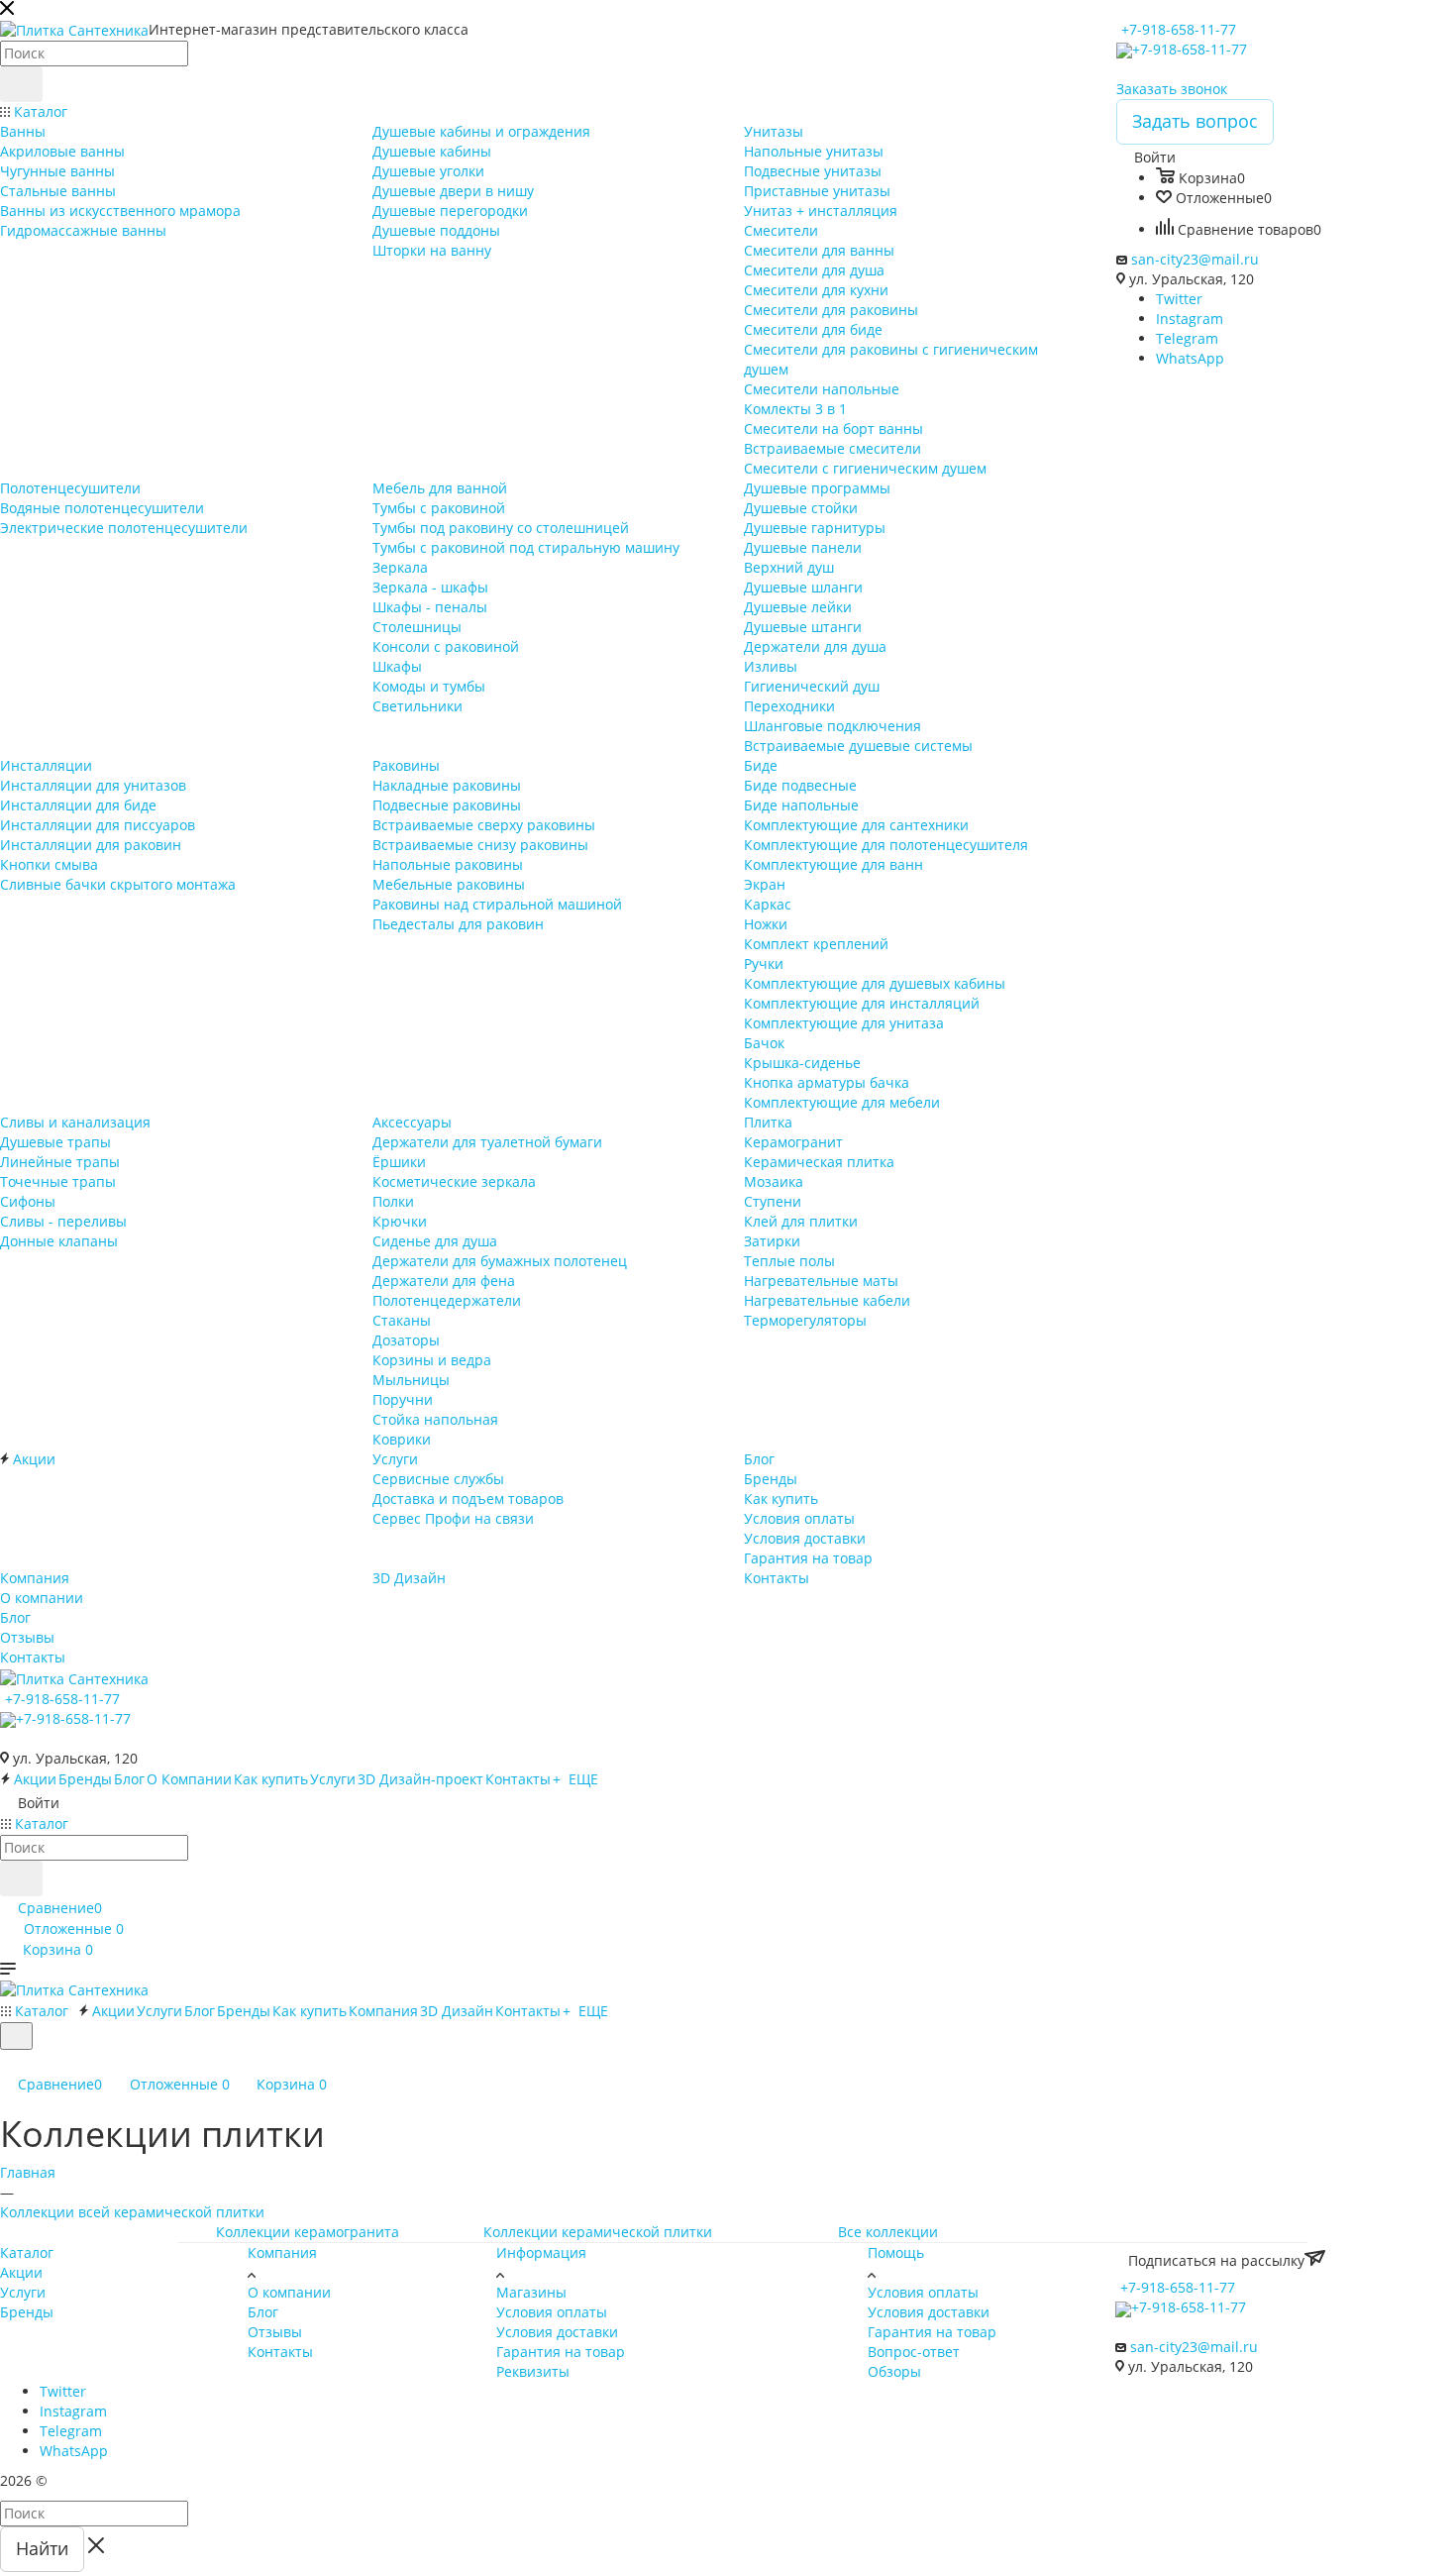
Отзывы (275, 2332)
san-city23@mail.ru (1195, 259)
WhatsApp (1190, 358)
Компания (282, 2252)
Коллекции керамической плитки (598, 2232)
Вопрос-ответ (914, 2352)
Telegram (1187, 338)
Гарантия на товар (561, 2352)
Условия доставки (557, 2332)
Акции (21, 2272)
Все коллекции (888, 2232)
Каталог (27, 2252)
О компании (289, 2292)
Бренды (27, 2312)
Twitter (1179, 299)
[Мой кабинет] (9, 2062)
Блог (263, 2312)
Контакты (280, 2352)
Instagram (1190, 319)
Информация (541, 2252)
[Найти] (21, 84)
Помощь (896, 2252)
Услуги (23, 2292)
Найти (42, 2548)
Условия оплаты (552, 2312)
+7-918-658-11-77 (1179, 29)
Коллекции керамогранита (308, 2232)
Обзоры (894, 2371)
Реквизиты (533, 2371)
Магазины (531, 2292)
